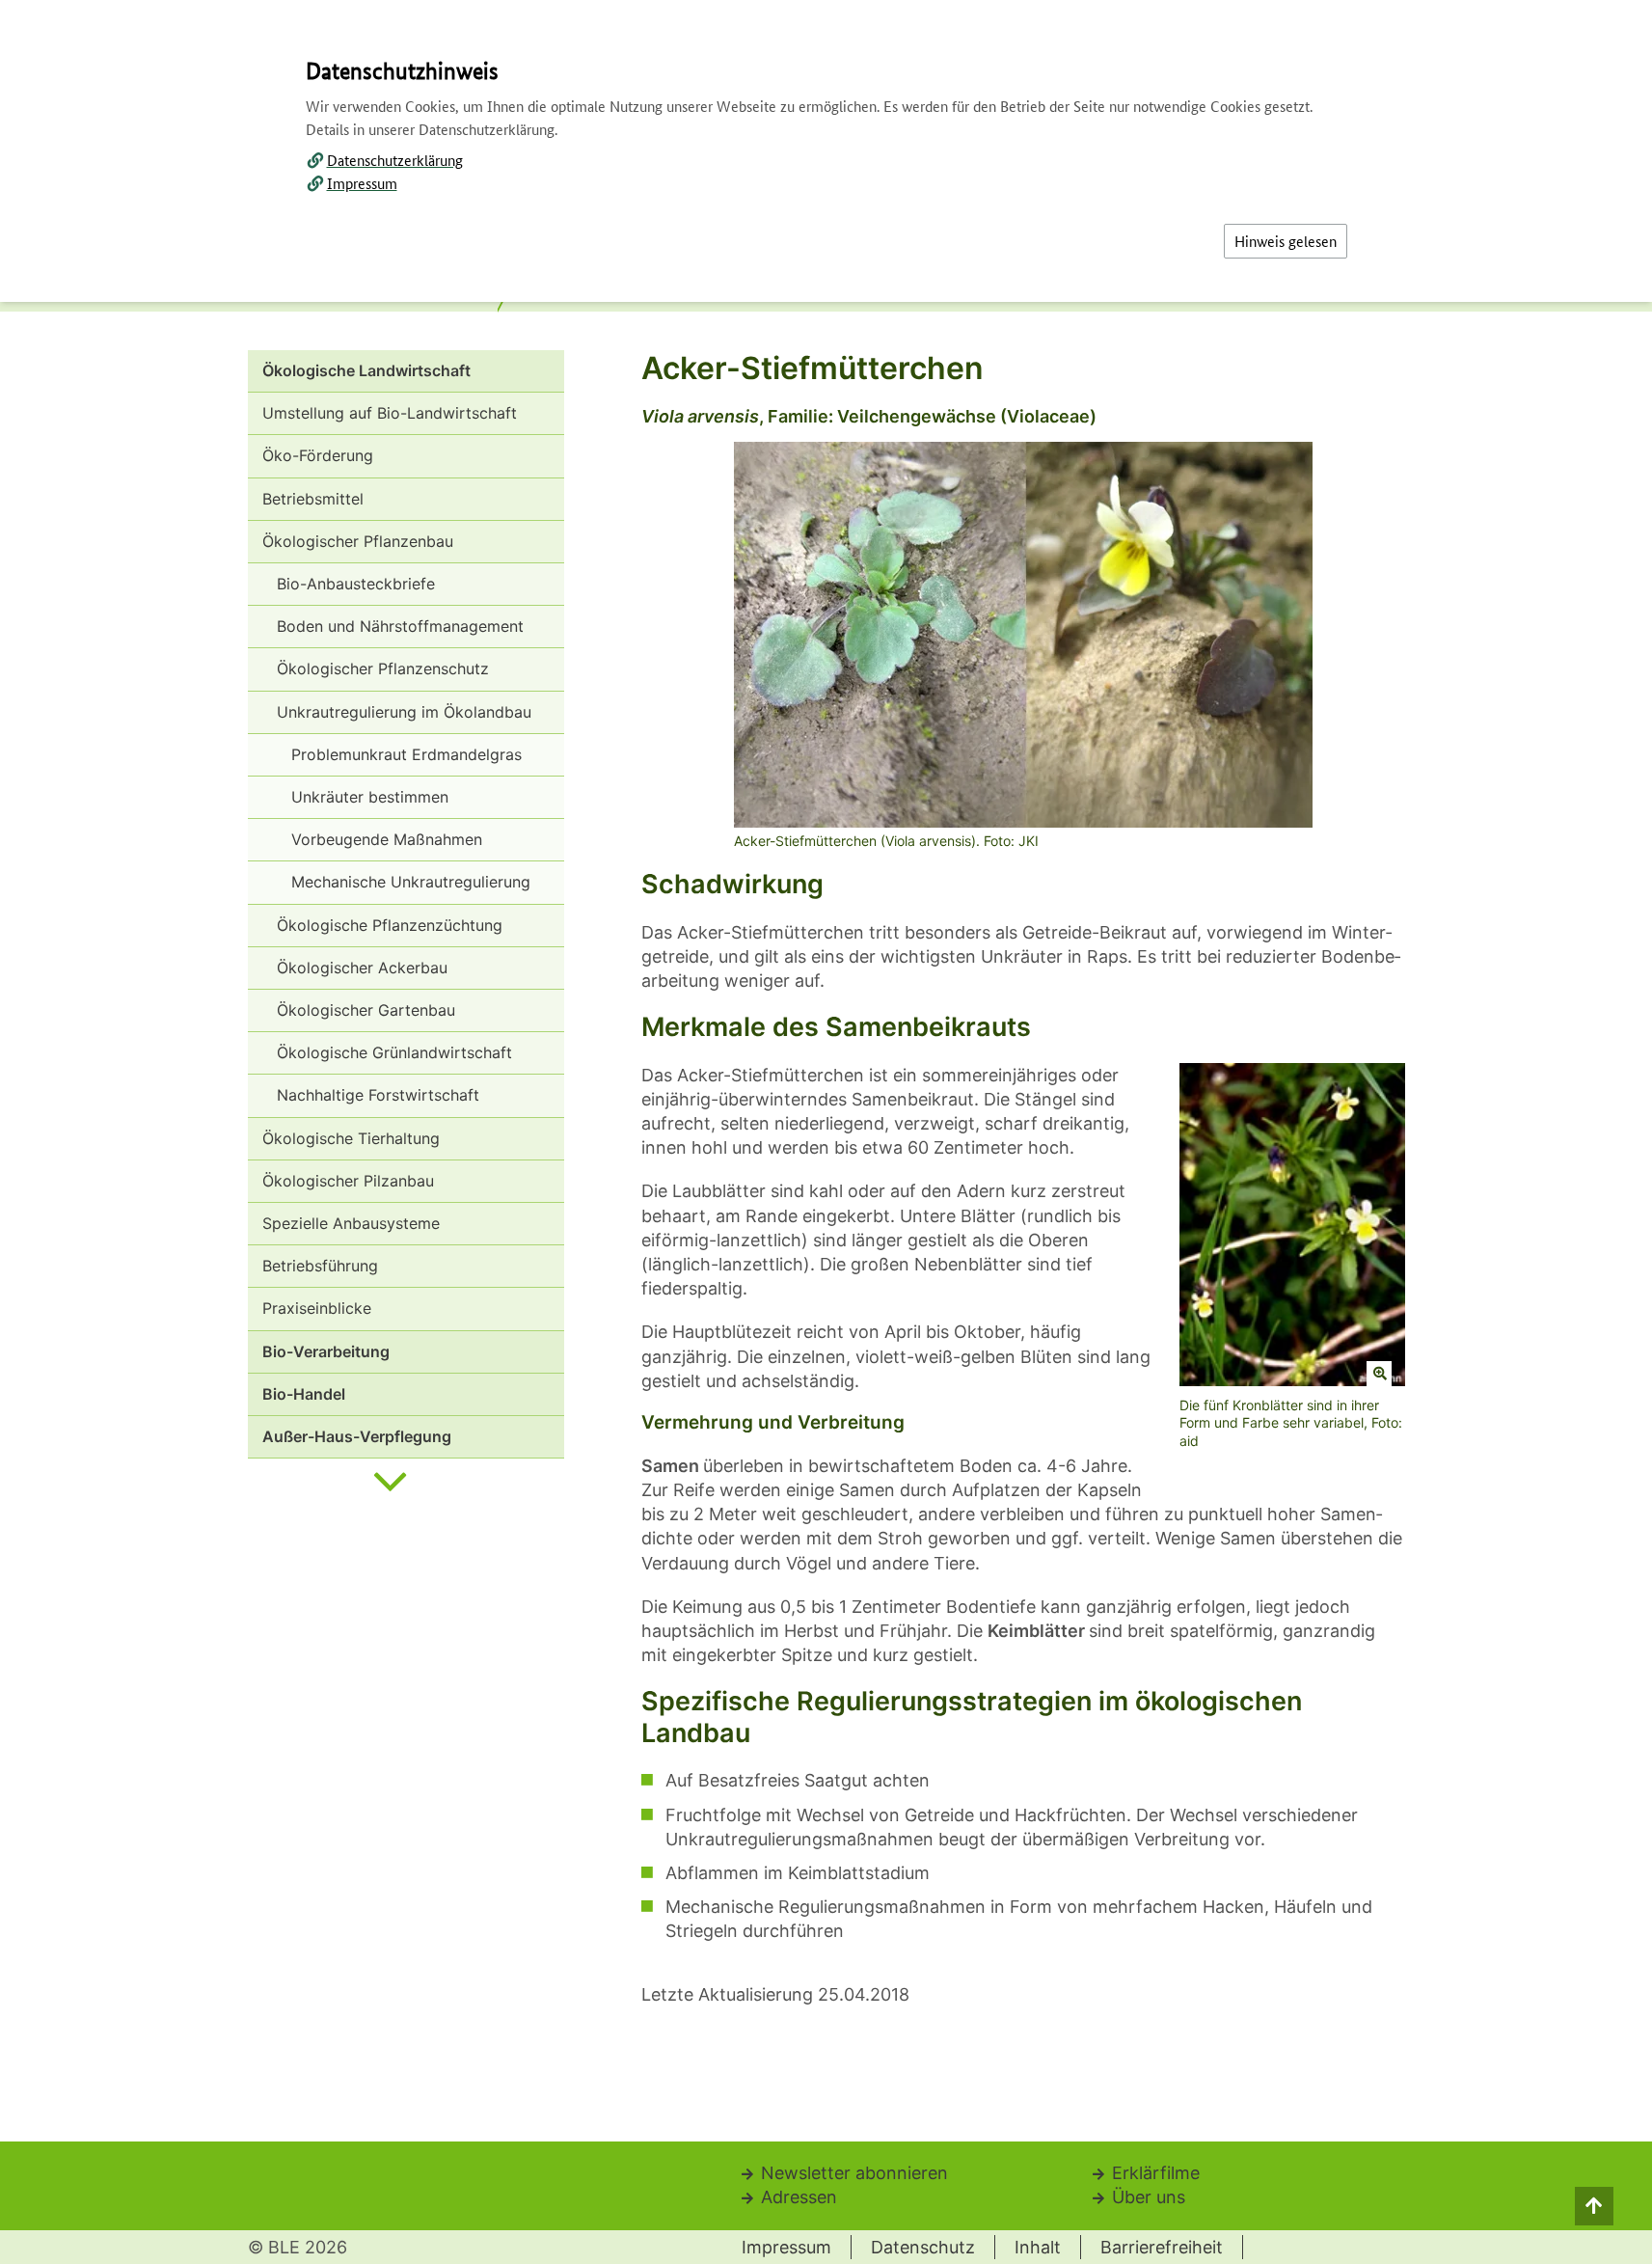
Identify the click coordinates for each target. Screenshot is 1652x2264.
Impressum (362, 183)
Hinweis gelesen (1286, 241)
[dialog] (826, 1132)
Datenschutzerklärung (395, 160)
